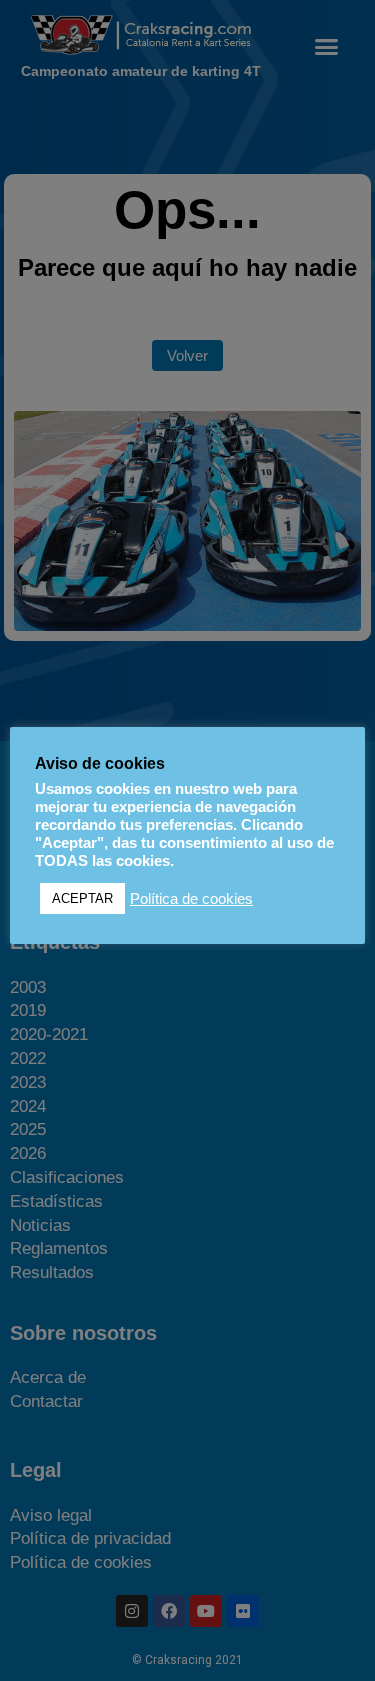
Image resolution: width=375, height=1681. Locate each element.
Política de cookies (191, 899)
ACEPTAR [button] (82, 898)
